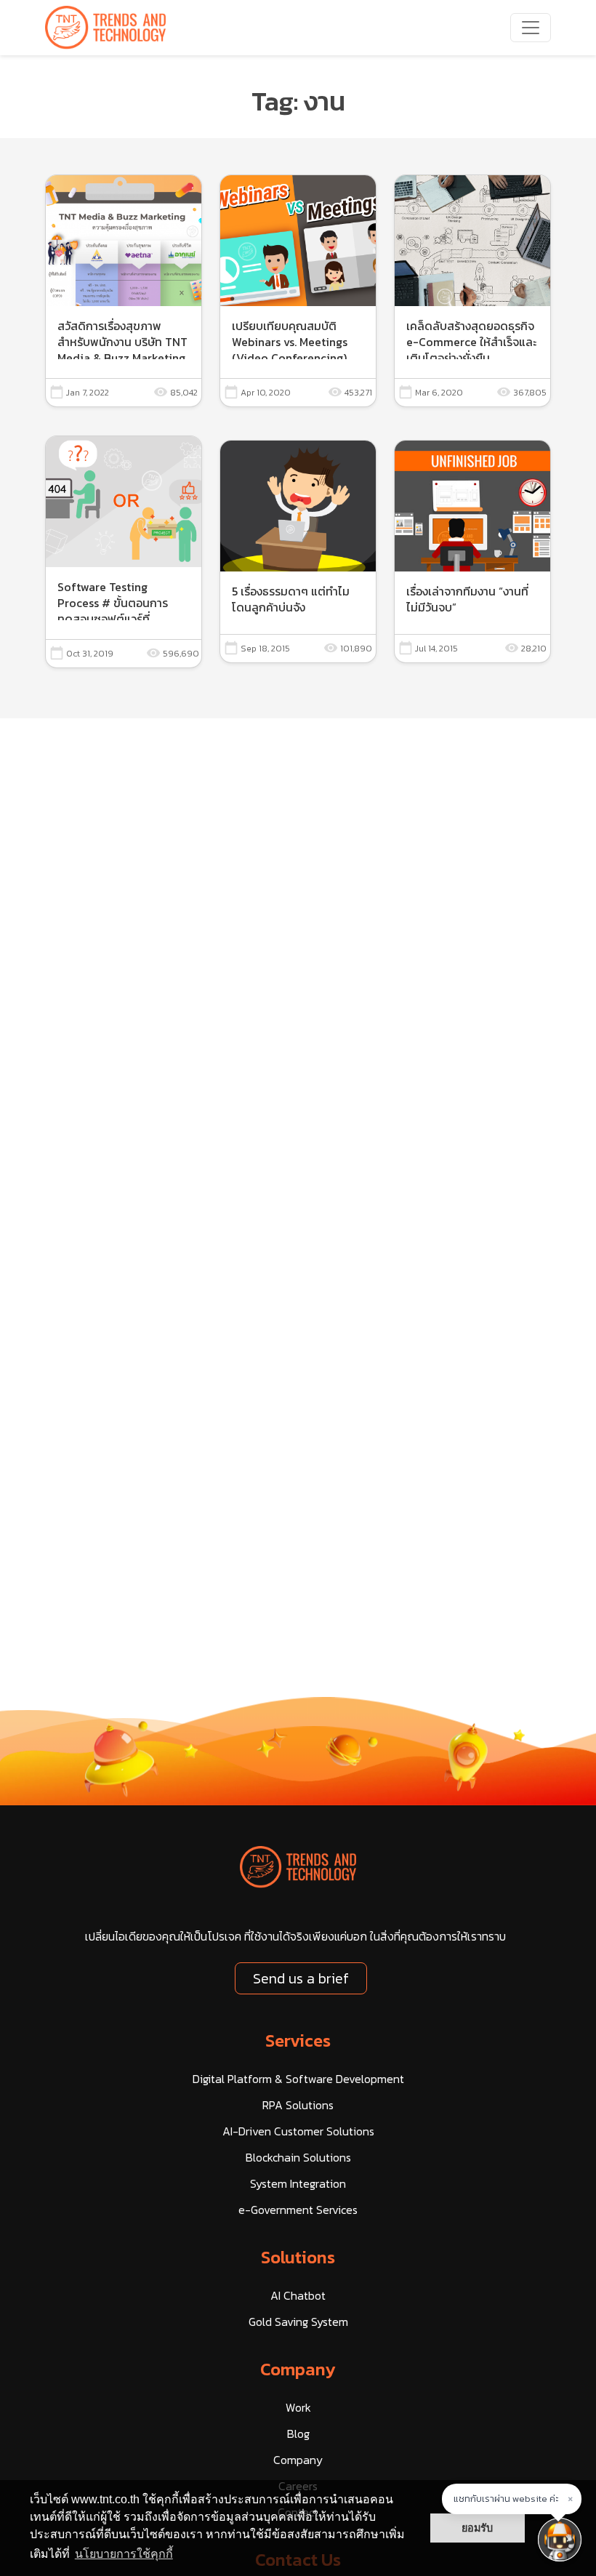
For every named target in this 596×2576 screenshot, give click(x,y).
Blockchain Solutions (298, 2157)
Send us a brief (301, 1978)
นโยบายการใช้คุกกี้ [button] (124, 2554)
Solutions (298, 2257)
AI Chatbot (298, 2295)
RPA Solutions (298, 2105)
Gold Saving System (298, 2322)
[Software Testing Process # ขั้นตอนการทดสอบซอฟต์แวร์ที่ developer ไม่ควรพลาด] (124, 552)
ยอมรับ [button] (477, 2528)
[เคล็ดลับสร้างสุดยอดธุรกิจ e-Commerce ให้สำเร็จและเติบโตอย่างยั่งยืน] (472, 291)
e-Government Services (298, 2210)
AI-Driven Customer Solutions (298, 2131)
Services (298, 2041)
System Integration (298, 2183)
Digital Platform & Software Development (298, 2079)
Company (298, 2369)
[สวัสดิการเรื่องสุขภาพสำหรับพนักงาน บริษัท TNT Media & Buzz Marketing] (124, 291)
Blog (298, 2433)
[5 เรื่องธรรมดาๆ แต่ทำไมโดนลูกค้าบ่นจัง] (298, 552)
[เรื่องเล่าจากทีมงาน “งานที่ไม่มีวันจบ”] (472, 552)
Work (298, 2407)
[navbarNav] (531, 28)
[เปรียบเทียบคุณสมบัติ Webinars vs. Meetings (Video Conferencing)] (298, 291)
